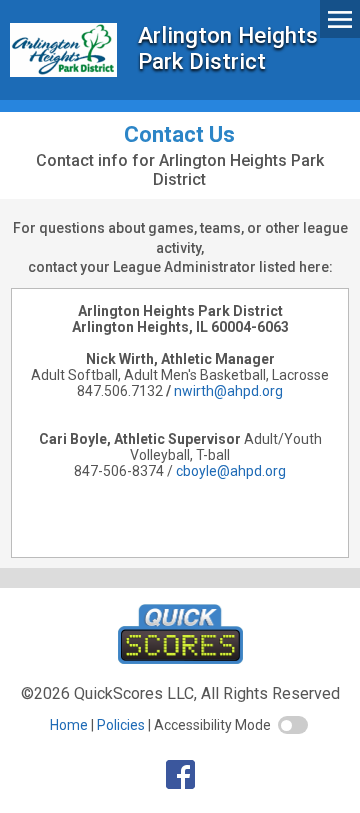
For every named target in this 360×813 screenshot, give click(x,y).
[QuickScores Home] (180, 658)
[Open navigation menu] (340, 18)
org (272, 391)
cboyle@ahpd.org (231, 471)
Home (69, 725)
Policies (121, 725)
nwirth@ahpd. (218, 391)
